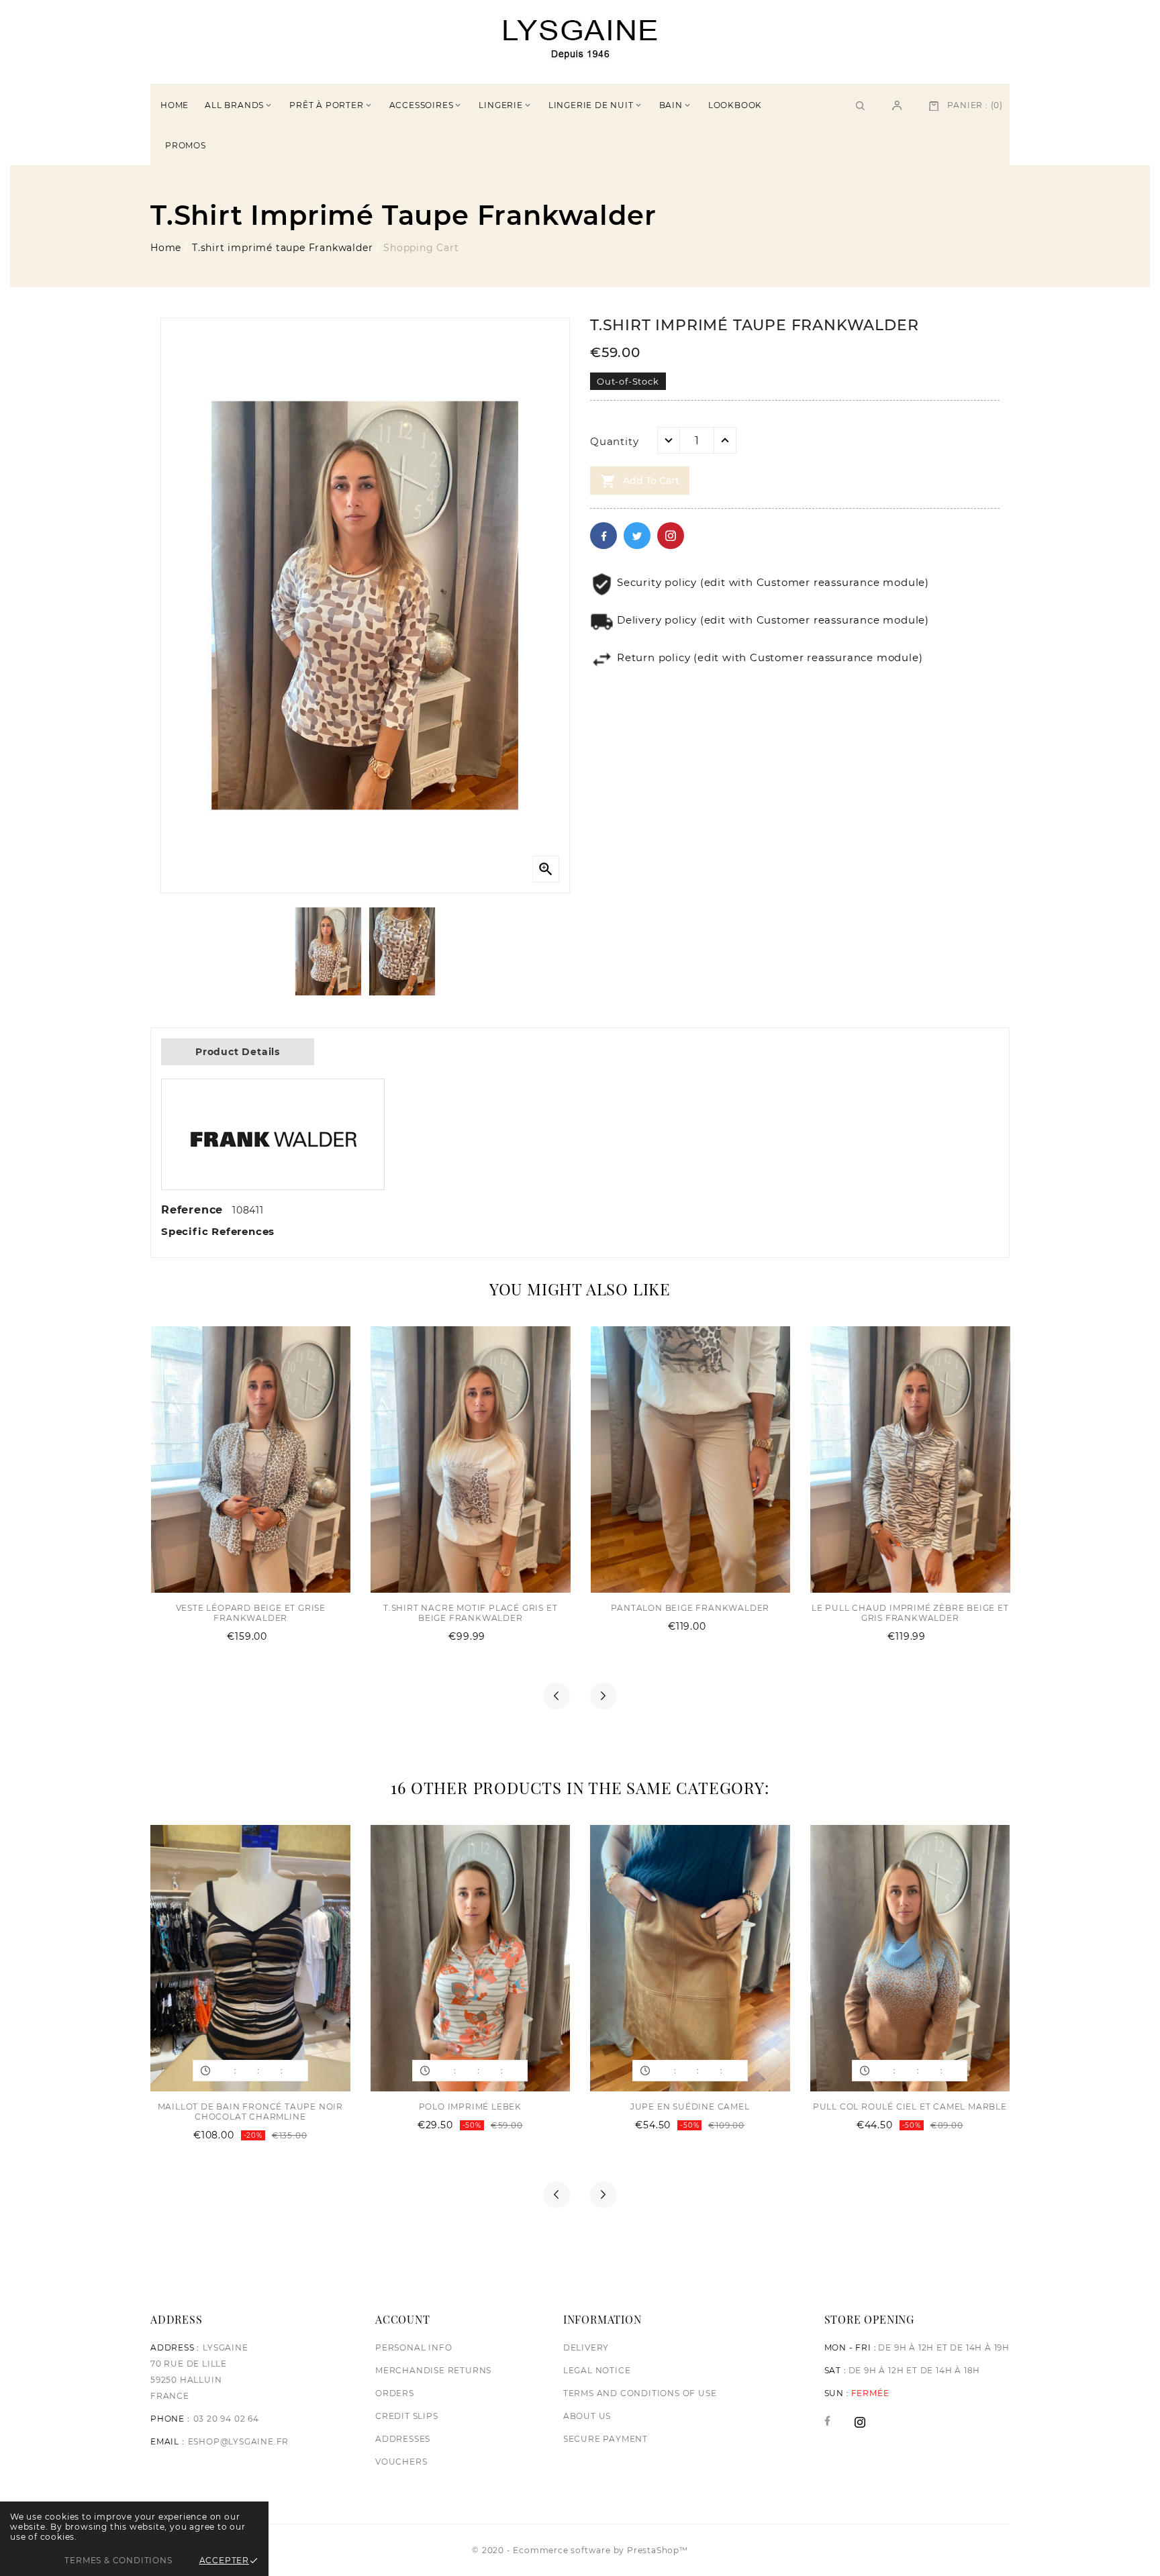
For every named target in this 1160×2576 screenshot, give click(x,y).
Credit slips (407, 2416)
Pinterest (671, 536)
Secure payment (606, 2439)
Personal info (414, 2347)
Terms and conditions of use (640, 2393)
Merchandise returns (433, 2370)
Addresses (403, 2439)
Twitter (637, 536)
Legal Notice (597, 2370)
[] (897, 105)
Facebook (603, 536)
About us (587, 2416)
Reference (194, 1210)
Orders (395, 2393)
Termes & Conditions (118, 2560)
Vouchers (401, 2462)
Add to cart (640, 481)
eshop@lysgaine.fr (239, 2441)
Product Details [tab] (238, 1052)
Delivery (586, 2347)
